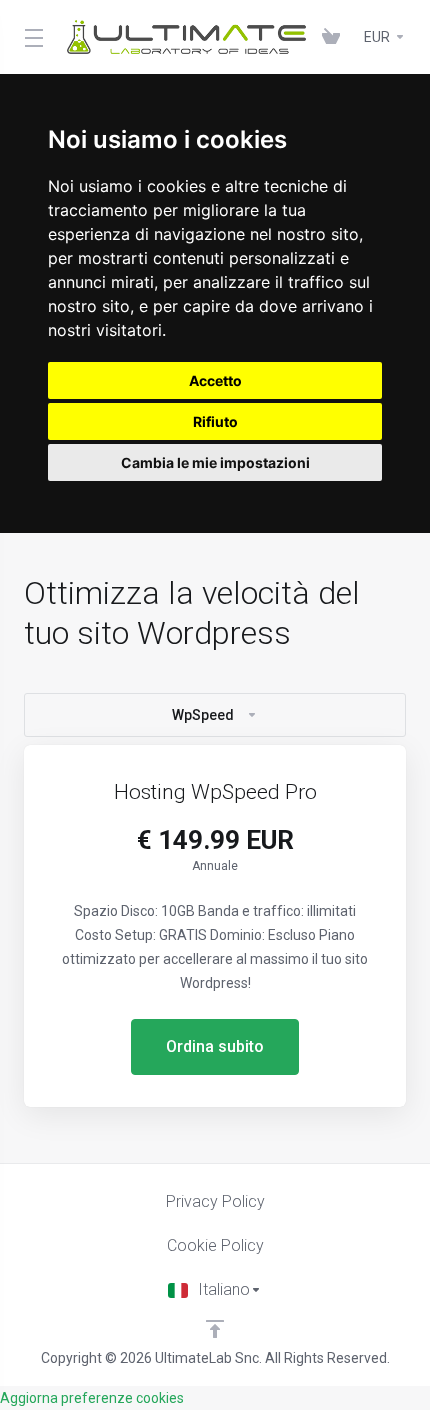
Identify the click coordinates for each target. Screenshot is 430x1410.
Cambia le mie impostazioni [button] (215, 462)
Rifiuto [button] (215, 421)
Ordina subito (215, 1046)
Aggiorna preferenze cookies (92, 1398)
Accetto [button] (215, 380)
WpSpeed (203, 715)
